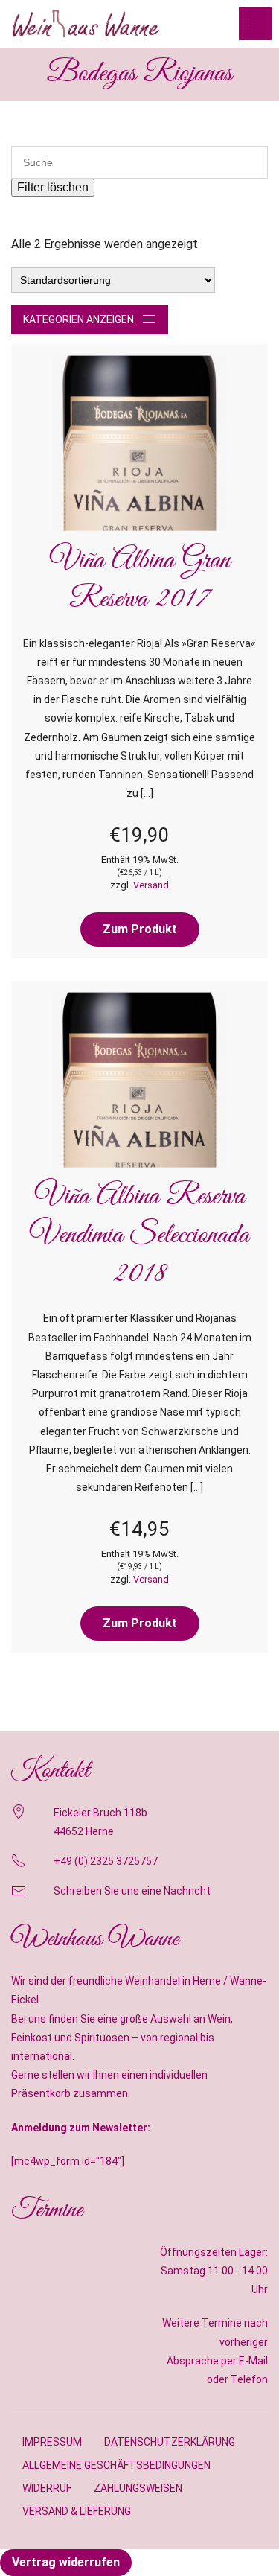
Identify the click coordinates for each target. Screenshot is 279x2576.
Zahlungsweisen (138, 2488)
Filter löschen (53, 187)
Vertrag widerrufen (66, 2562)
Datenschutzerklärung (170, 2442)
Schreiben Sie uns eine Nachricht (132, 1891)
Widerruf (47, 2488)
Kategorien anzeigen (78, 319)
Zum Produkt (140, 929)
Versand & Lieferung (77, 2511)
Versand (151, 885)
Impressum (52, 2442)
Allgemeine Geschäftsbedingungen (116, 2465)
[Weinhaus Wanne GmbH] (86, 23)
